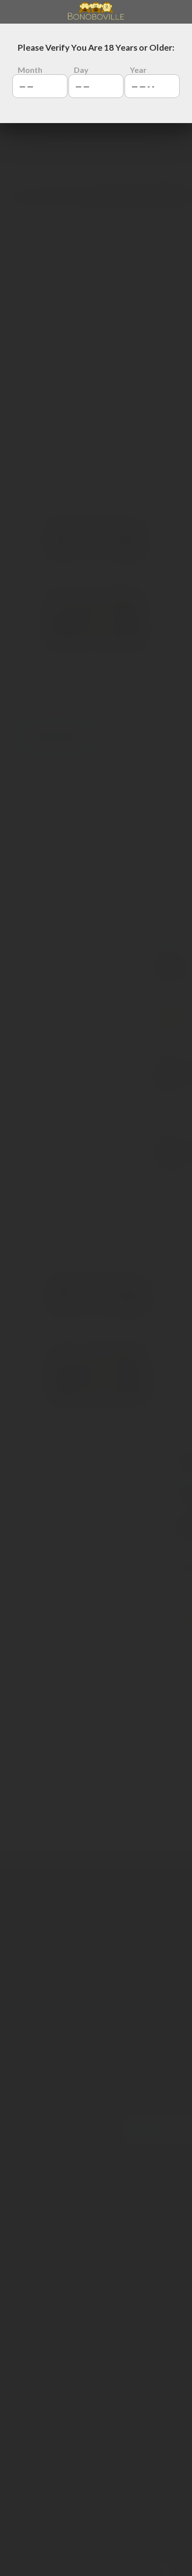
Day (81, 70)
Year (138, 70)
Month (30, 70)
